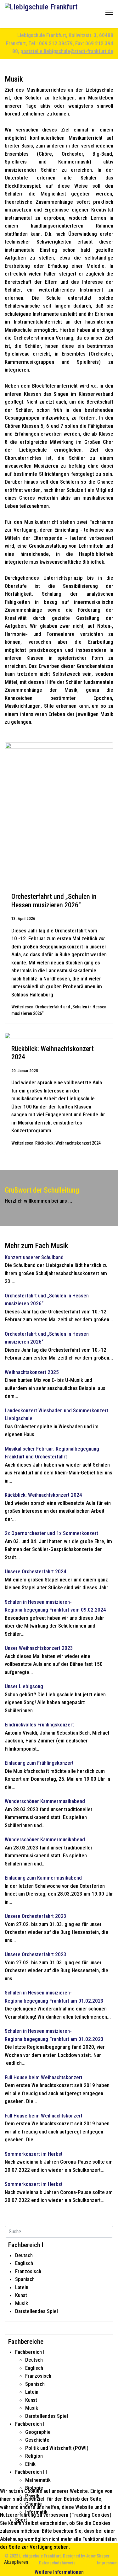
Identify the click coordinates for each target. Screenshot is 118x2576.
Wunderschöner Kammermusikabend (45, 1801)
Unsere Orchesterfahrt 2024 (36, 1571)
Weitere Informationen (59, 2572)
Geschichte (37, 2440)
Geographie (38, 2432)
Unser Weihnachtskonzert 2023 (39, 1648)
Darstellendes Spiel (37, 2311)
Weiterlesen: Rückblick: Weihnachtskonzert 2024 (56, 1143)
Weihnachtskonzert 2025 (32, 1372)
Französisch (28, 2271)
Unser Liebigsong (24, 1686)
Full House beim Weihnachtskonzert (44, 2077)
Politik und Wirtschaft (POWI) (57, 2448)
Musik (22, 2303)
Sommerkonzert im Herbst (34, 2154)
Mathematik (38, 2480)
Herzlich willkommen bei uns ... (38, 1201)
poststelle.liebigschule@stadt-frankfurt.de (67, 51)
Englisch (24, 2263)
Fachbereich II (30, 2424)
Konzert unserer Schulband (34, 1257)
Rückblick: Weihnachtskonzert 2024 (43, 1495)
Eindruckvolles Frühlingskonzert (39, 1725)
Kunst (21, 2295)
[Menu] (109, 14)
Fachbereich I (30, 2352)
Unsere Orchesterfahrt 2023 (36, 1916)
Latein (22, 2287)
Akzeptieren (16, 2562)
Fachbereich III (31, 2472)
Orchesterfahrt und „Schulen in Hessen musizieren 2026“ (54, 901)
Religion (34, 2456)
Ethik (30, 2464)
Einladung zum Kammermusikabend (43, 1878)
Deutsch (24, 2255)
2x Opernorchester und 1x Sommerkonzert (51, 1533)
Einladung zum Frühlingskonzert (39, 1763)
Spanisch (25, 2279)
